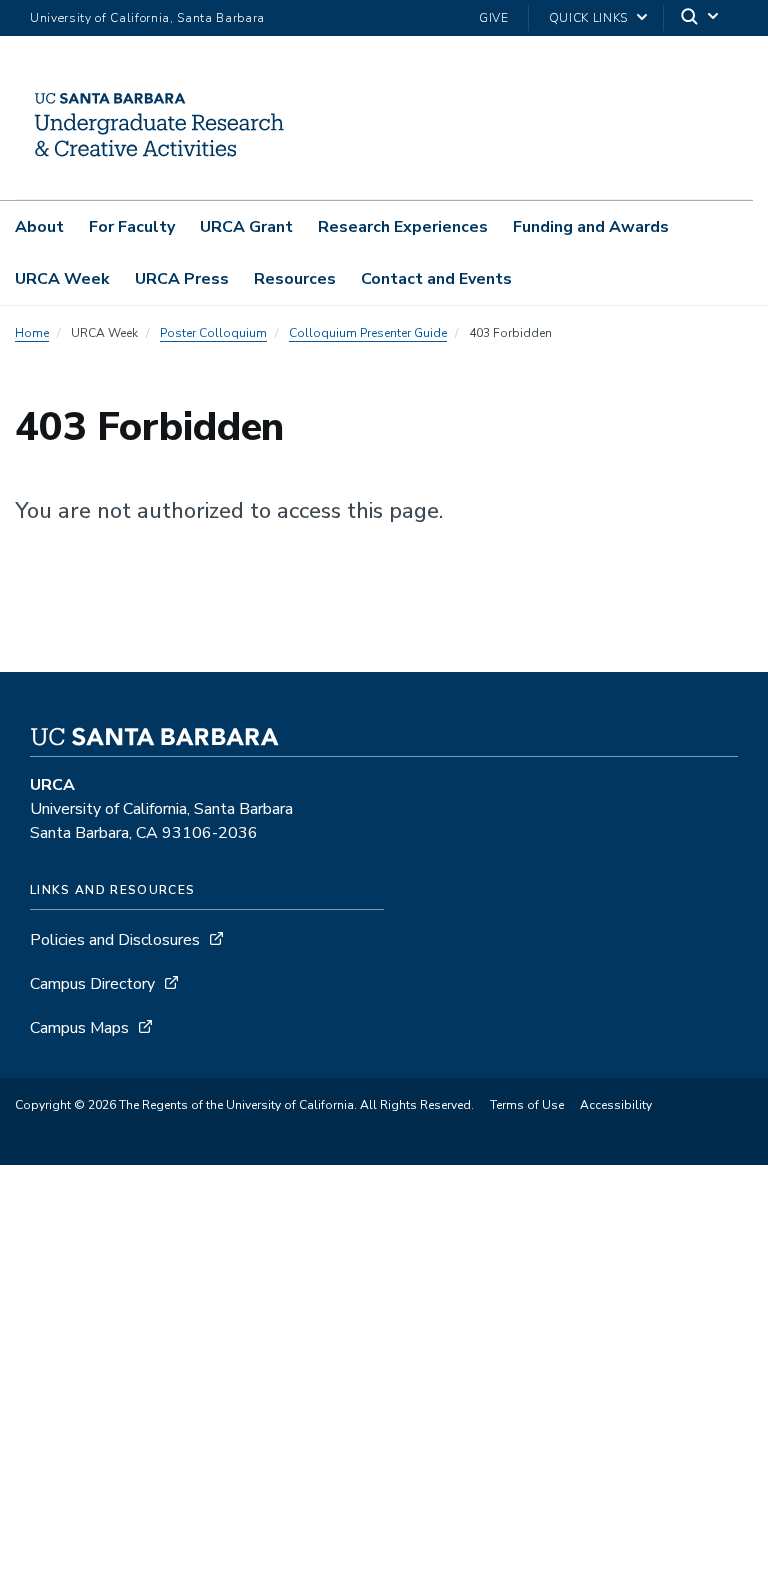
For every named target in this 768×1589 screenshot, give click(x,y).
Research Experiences (403, 227)
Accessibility (616, 1105)
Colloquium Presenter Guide (368, 333)
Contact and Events (436, 279)
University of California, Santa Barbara (147, 18)
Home (32, 333)
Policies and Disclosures (115, 940)
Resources (295, 279)
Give (494, 18)
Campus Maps (79, 1028)
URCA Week (62, 279)
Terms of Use (527, 1105)
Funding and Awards (591, 227)
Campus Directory (92, 984)
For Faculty (132, 227)
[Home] (159, 171)
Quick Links (588, 18)
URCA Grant (246, 227)
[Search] (701, 18)
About (39, 227)
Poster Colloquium (213, 333)
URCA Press (182, 279)
